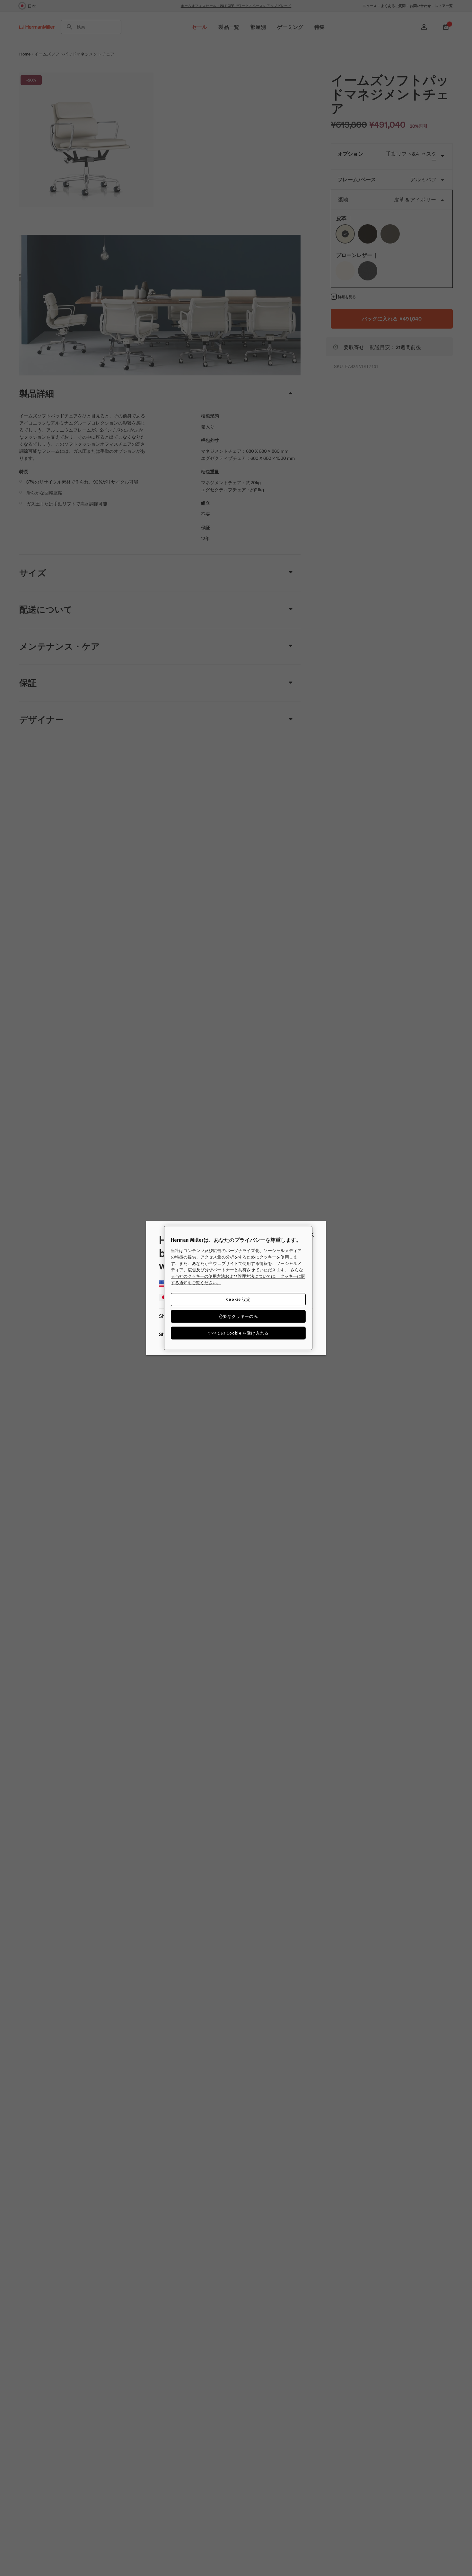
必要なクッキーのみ (238, 1316)
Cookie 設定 (238, 1299)
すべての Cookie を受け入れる (238, 1333)
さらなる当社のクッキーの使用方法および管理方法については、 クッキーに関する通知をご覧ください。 (238, 1276)
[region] (238, 1288)
